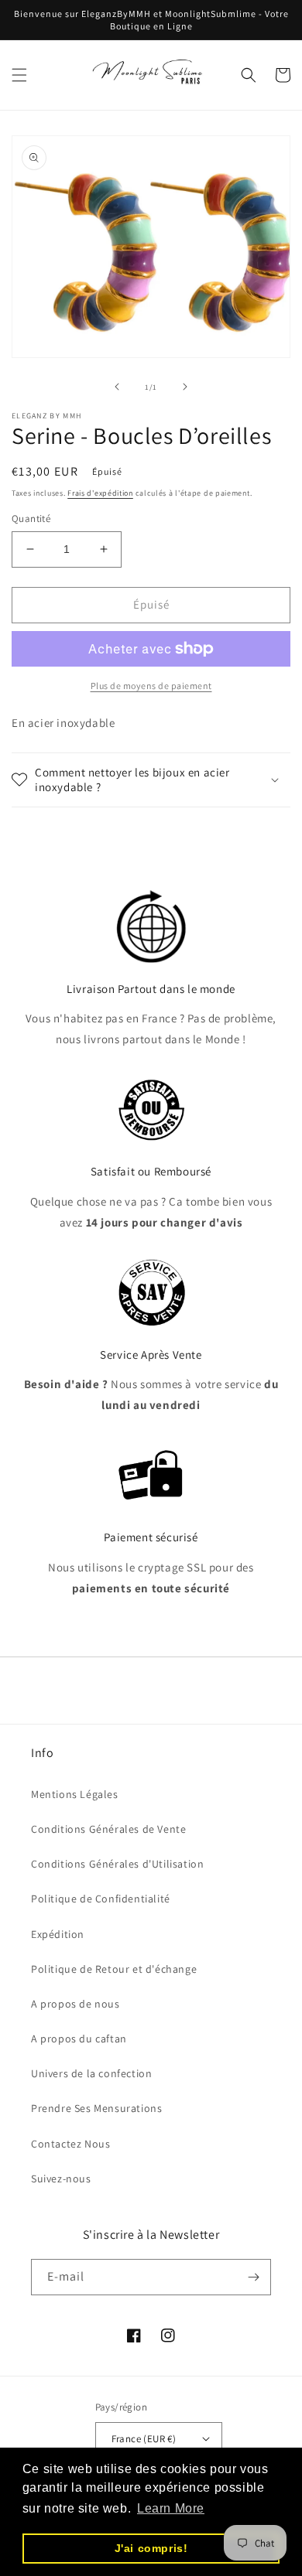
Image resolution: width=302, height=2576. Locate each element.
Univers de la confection (91, 2073)
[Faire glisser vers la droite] (185, 387)
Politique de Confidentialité (101, 1899)
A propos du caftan (79, 2039)
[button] (19, 75)
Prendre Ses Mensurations (96, 2108)
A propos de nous (75, 2004)
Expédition (58, 1934)
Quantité (31, 519)
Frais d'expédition (100, 493)
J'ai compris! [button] (151, 2548)
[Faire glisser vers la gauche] (117, 387)
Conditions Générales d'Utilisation (117, 1864)
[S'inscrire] (253, 2277)
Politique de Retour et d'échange (114, 1969)
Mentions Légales (75, 1794)
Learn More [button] (171, 2508)
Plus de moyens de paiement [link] (151, 686)
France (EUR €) (144, 2439)
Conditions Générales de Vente (108, 1829)
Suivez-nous (61, 2179)
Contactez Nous (70, 2144)
